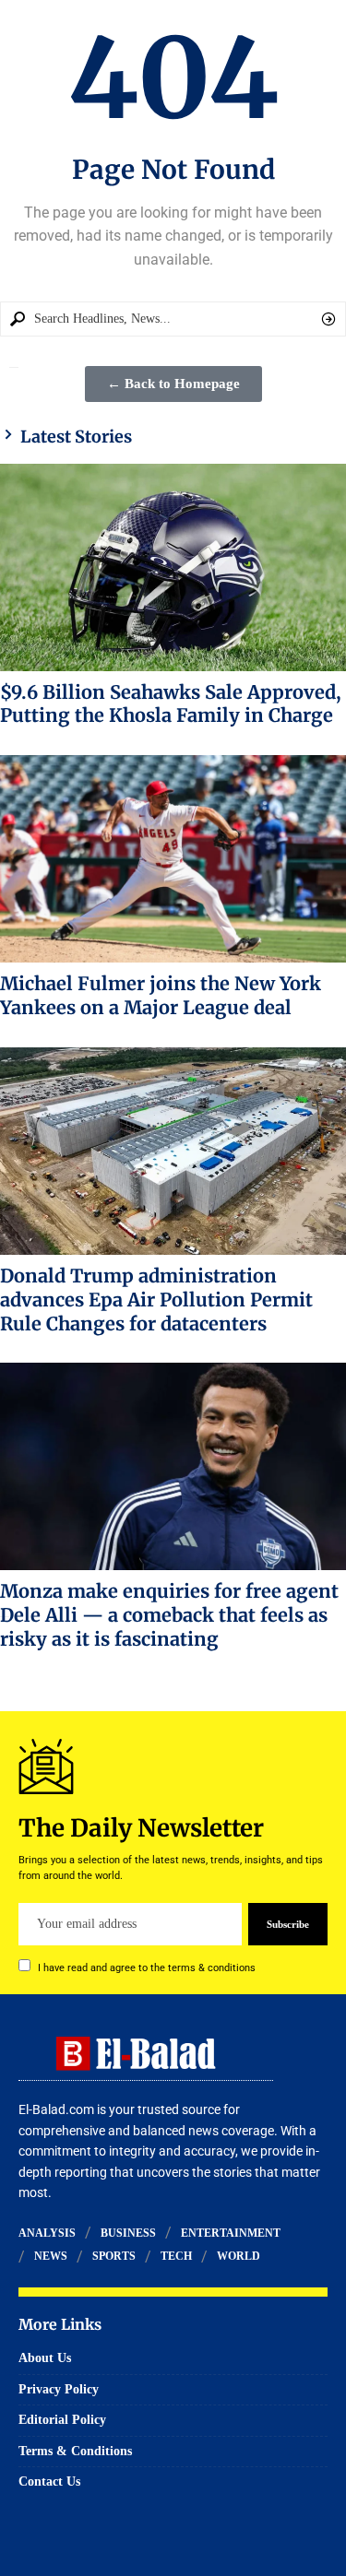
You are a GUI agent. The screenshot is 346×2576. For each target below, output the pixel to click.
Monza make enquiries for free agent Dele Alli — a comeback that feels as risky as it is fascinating (169, 1615)
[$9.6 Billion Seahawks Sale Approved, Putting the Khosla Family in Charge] (173, 567)
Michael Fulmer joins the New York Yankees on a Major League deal (161, 995)
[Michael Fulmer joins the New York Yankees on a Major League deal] (173, 859)
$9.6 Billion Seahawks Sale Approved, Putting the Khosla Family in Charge (171, 704)
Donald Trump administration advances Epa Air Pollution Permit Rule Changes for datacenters (156, 1300)
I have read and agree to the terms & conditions (147, 1968)
